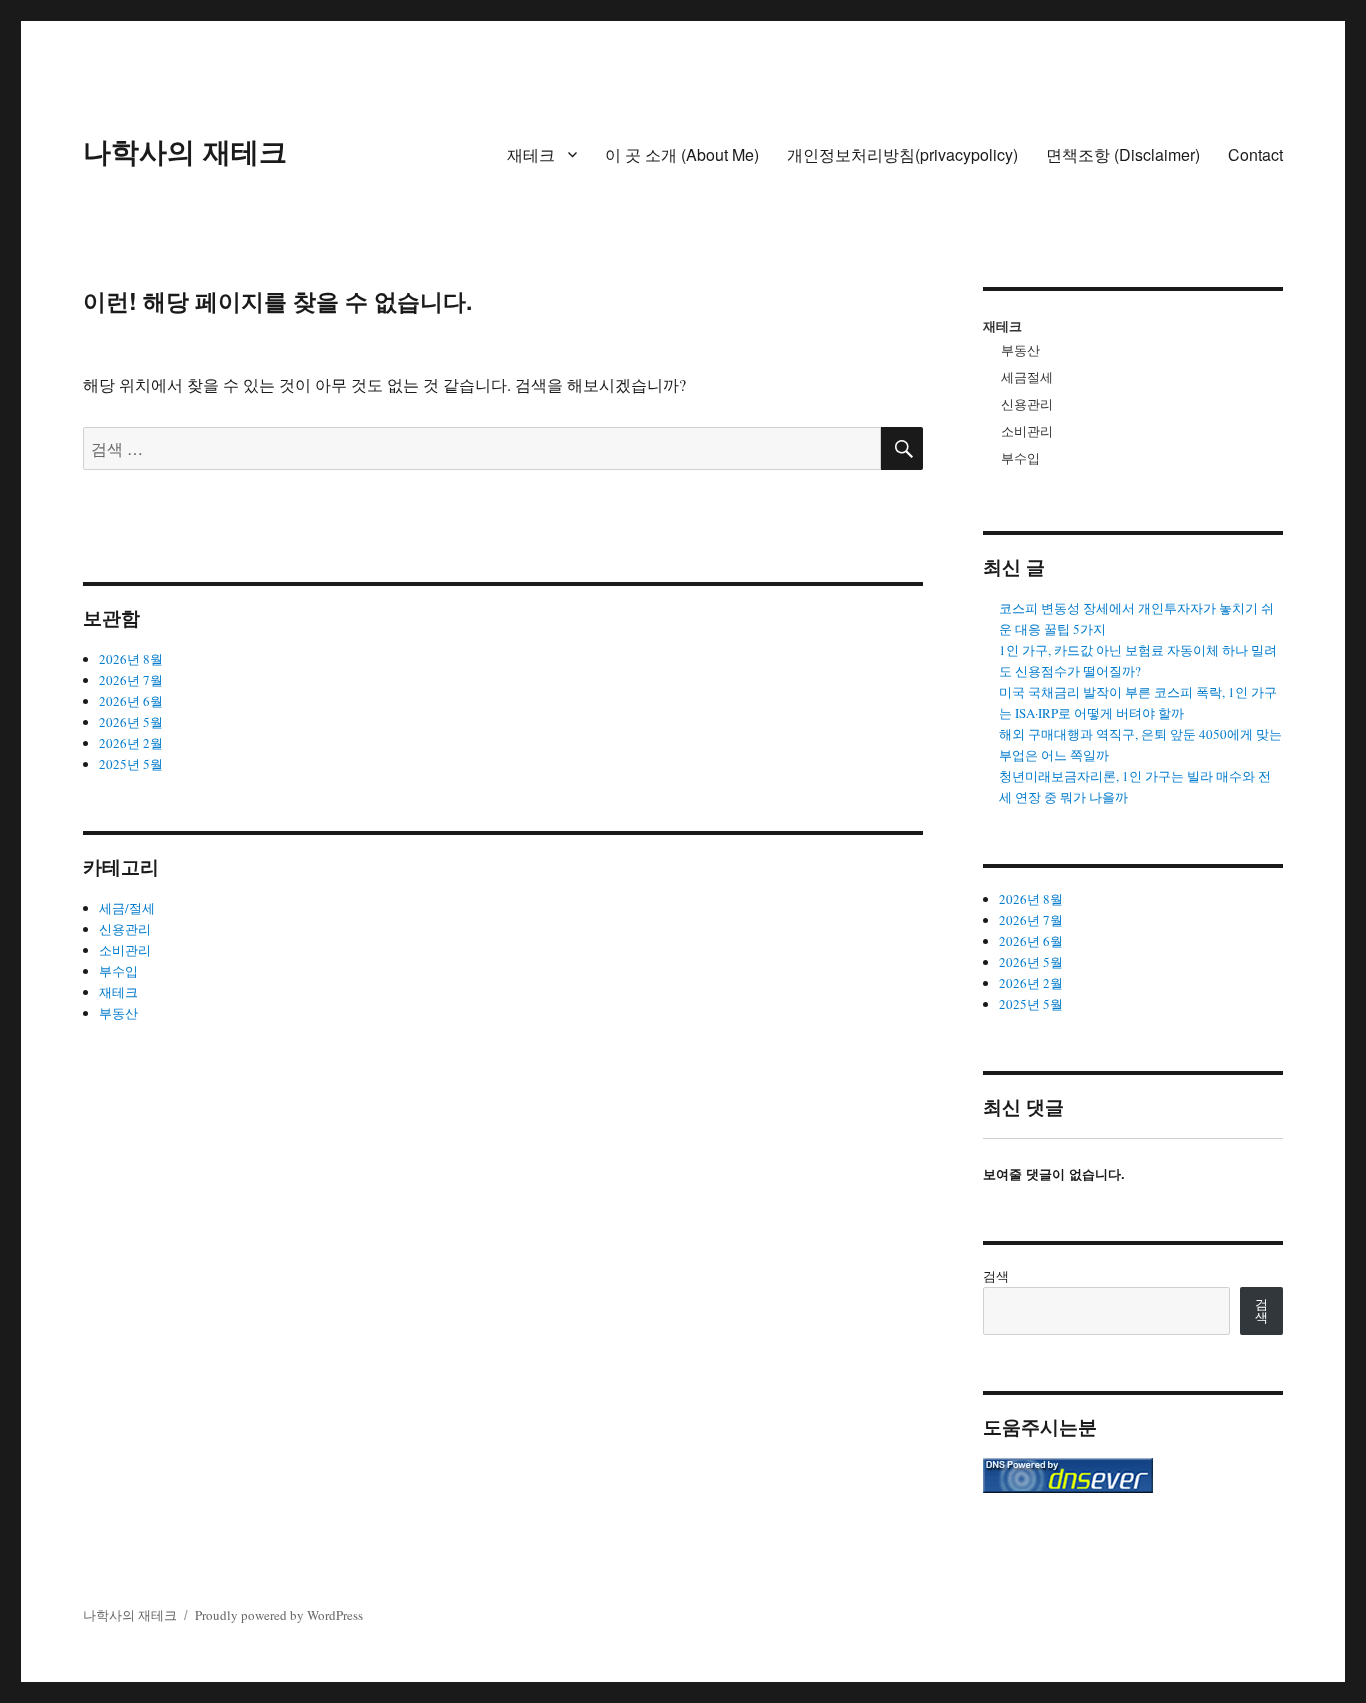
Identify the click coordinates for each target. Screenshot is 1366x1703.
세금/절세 (127, 908)
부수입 (118, 971)
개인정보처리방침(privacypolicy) (902, 154)
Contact (1255, 154)
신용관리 (125, 929)
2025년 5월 (131, 764)
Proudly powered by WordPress (279, 1615)
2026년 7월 (131, 680)
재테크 (531, 154)
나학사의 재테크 (185, 150)
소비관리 (125, 950)
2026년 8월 (131, 659)
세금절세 (1027, 377)
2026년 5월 (131, 722)
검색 (996, 1276)
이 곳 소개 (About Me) (682, 154)
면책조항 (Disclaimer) (1123, 154)
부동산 (118, 1013)
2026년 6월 (131, 701)
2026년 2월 (131, 743)
